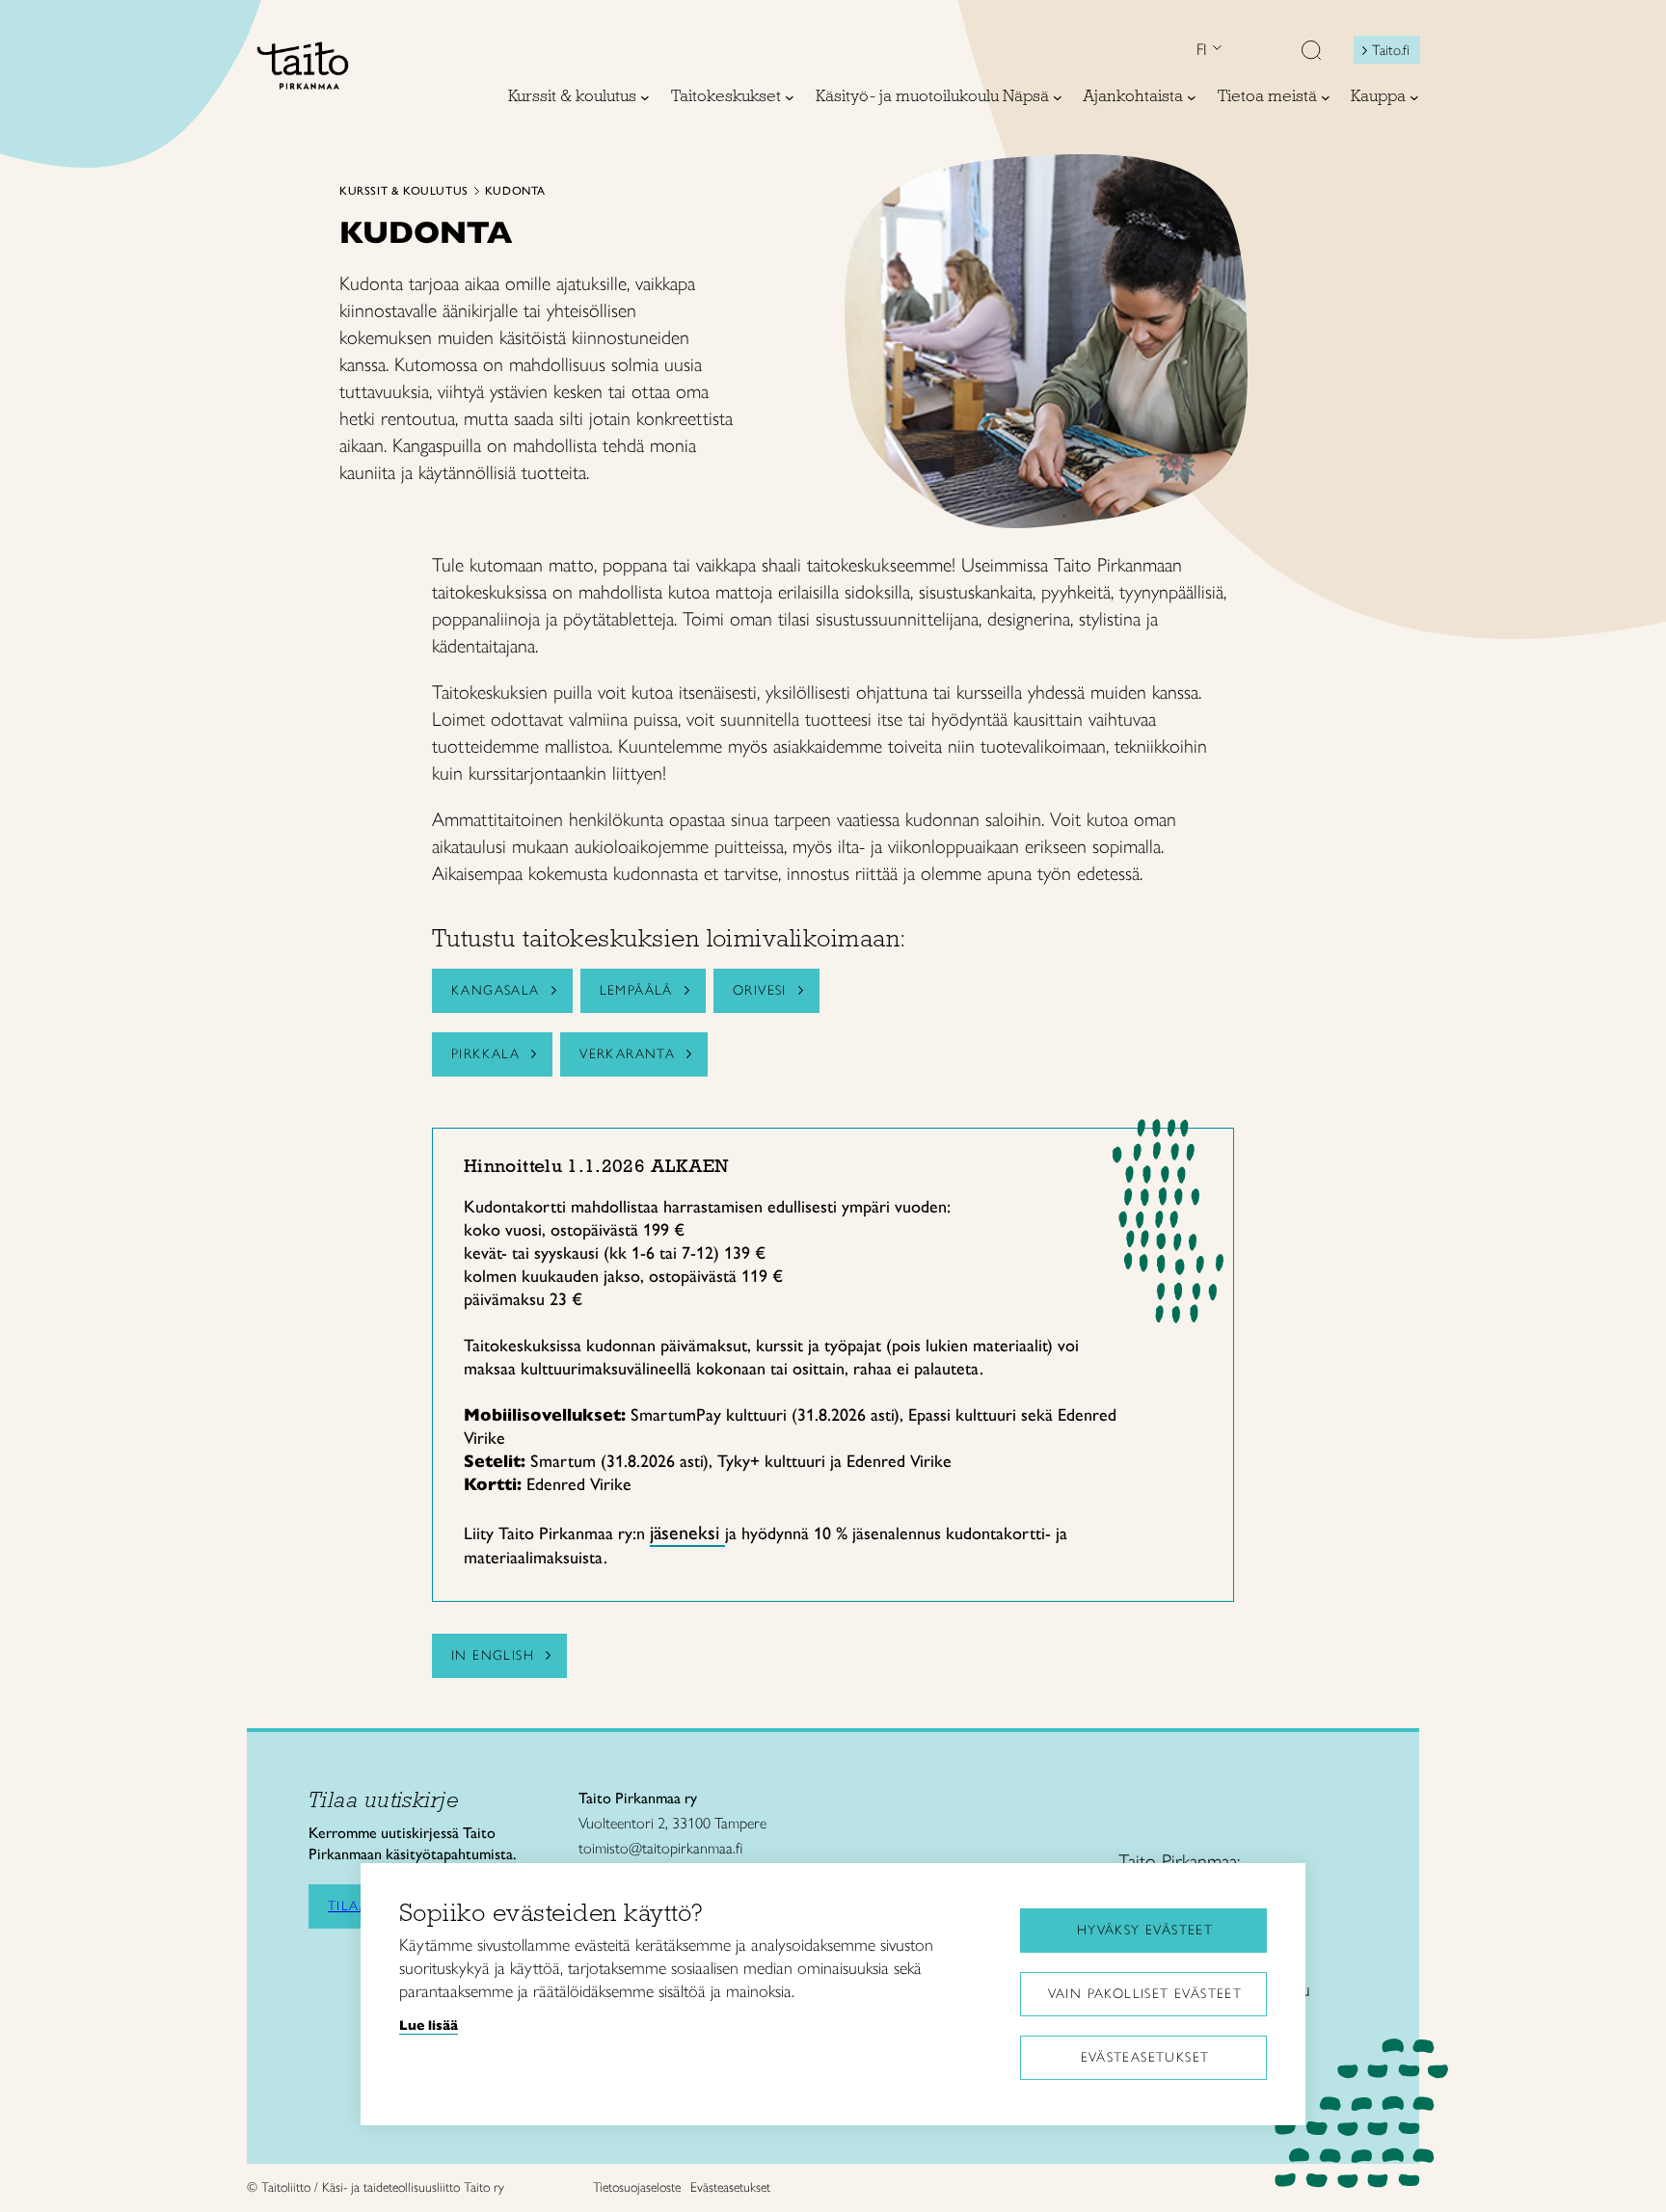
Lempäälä (636, 990)
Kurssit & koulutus (404, 191)
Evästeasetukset (1145, 2057)
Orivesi (760, 990)
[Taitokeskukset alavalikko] (790, 97)
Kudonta (515, 191)
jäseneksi (687, 1532)
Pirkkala (485, 1054)
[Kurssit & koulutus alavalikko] (645, 97)
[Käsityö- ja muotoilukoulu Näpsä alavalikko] (1058, 97)
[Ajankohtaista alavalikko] (1192, 97)
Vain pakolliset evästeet (1145, 1994)
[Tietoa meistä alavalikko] (1326, 97)
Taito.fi (1391, 50)
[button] (1311, 52)
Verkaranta (627, 1054)
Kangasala (496, 990)
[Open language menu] (1215, 50)
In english (493, 1655)
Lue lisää (429, 2025)
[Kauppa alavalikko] (1414, 97)
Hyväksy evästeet (1145, 1930)
